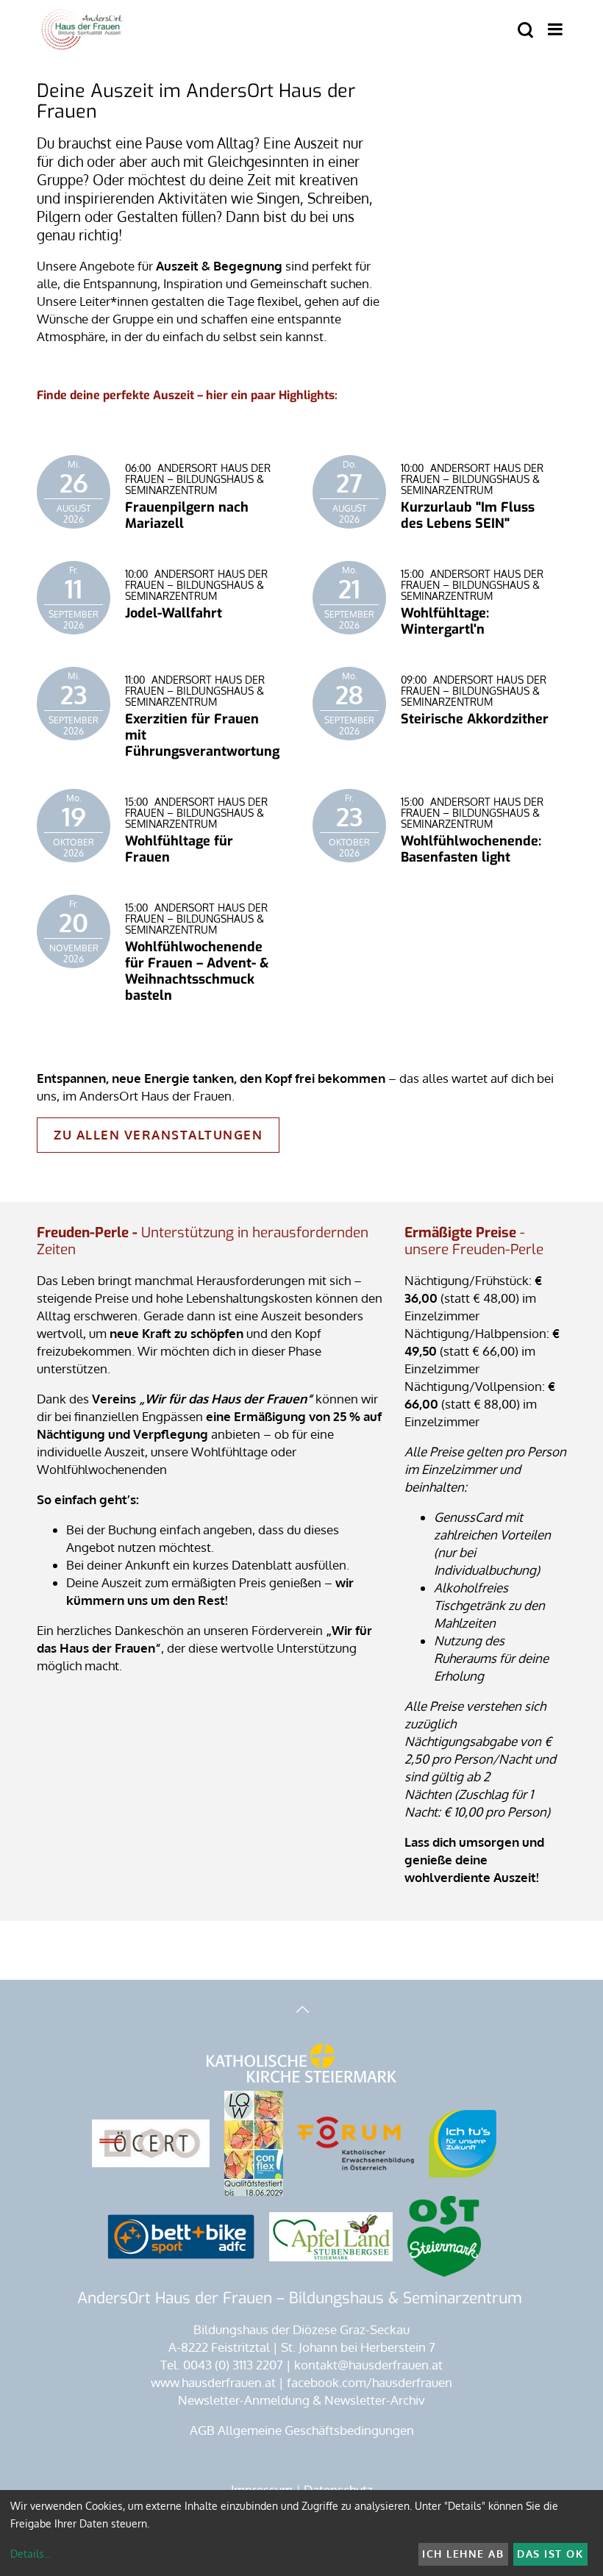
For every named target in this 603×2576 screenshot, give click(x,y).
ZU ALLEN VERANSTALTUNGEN (158, 1135)
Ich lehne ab (463, 2554)
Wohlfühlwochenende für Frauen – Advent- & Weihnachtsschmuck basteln (197, 971)
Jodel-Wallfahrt (174, 613)
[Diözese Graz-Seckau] (301, 2064)
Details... (31, 2554)
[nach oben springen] (301, 2011)
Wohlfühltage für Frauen (179, 849)
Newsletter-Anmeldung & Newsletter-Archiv (301, 2400)
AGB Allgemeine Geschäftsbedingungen (302, 2430)
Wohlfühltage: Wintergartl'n (445, 621)
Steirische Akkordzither (475, 719)
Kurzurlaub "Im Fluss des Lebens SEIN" (468, 515)
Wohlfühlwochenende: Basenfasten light (471, 849)
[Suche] (525, 31)
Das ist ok (550, 2554)
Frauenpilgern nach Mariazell (187, 515)
